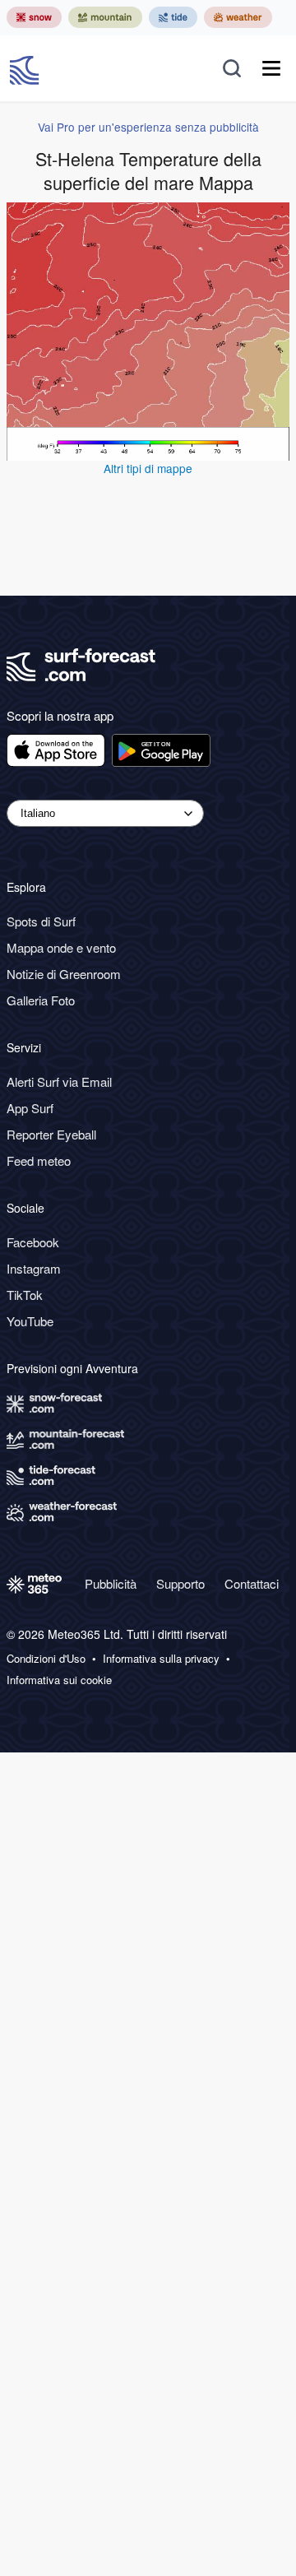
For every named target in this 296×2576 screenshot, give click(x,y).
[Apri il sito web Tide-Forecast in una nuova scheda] (173, 17)
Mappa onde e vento (61, 947)
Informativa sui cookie (59, 1680)
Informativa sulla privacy (161, 1659)
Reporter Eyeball (51, 1134)
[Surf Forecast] (26, 68)
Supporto (180, 1583)
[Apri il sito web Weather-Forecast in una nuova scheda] (238, 17)
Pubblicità (111, 1583)
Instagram (34, 1268)
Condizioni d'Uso (46, 1659)
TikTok (25, 1295)
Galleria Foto (41, 1000)
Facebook (33, 1242)
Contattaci (252, 1583)
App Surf (30, 1108)
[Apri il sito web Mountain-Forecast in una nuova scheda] (105, 17)
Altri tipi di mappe (148, 468)
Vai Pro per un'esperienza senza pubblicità (148, 127)
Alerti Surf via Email (59, 1081)
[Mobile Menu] (271, 68)
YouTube (30, 1321)
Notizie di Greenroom (64, 974)
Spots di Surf (41, 921)
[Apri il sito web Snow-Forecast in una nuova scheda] (34, 17)
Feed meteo (39, 1160)
